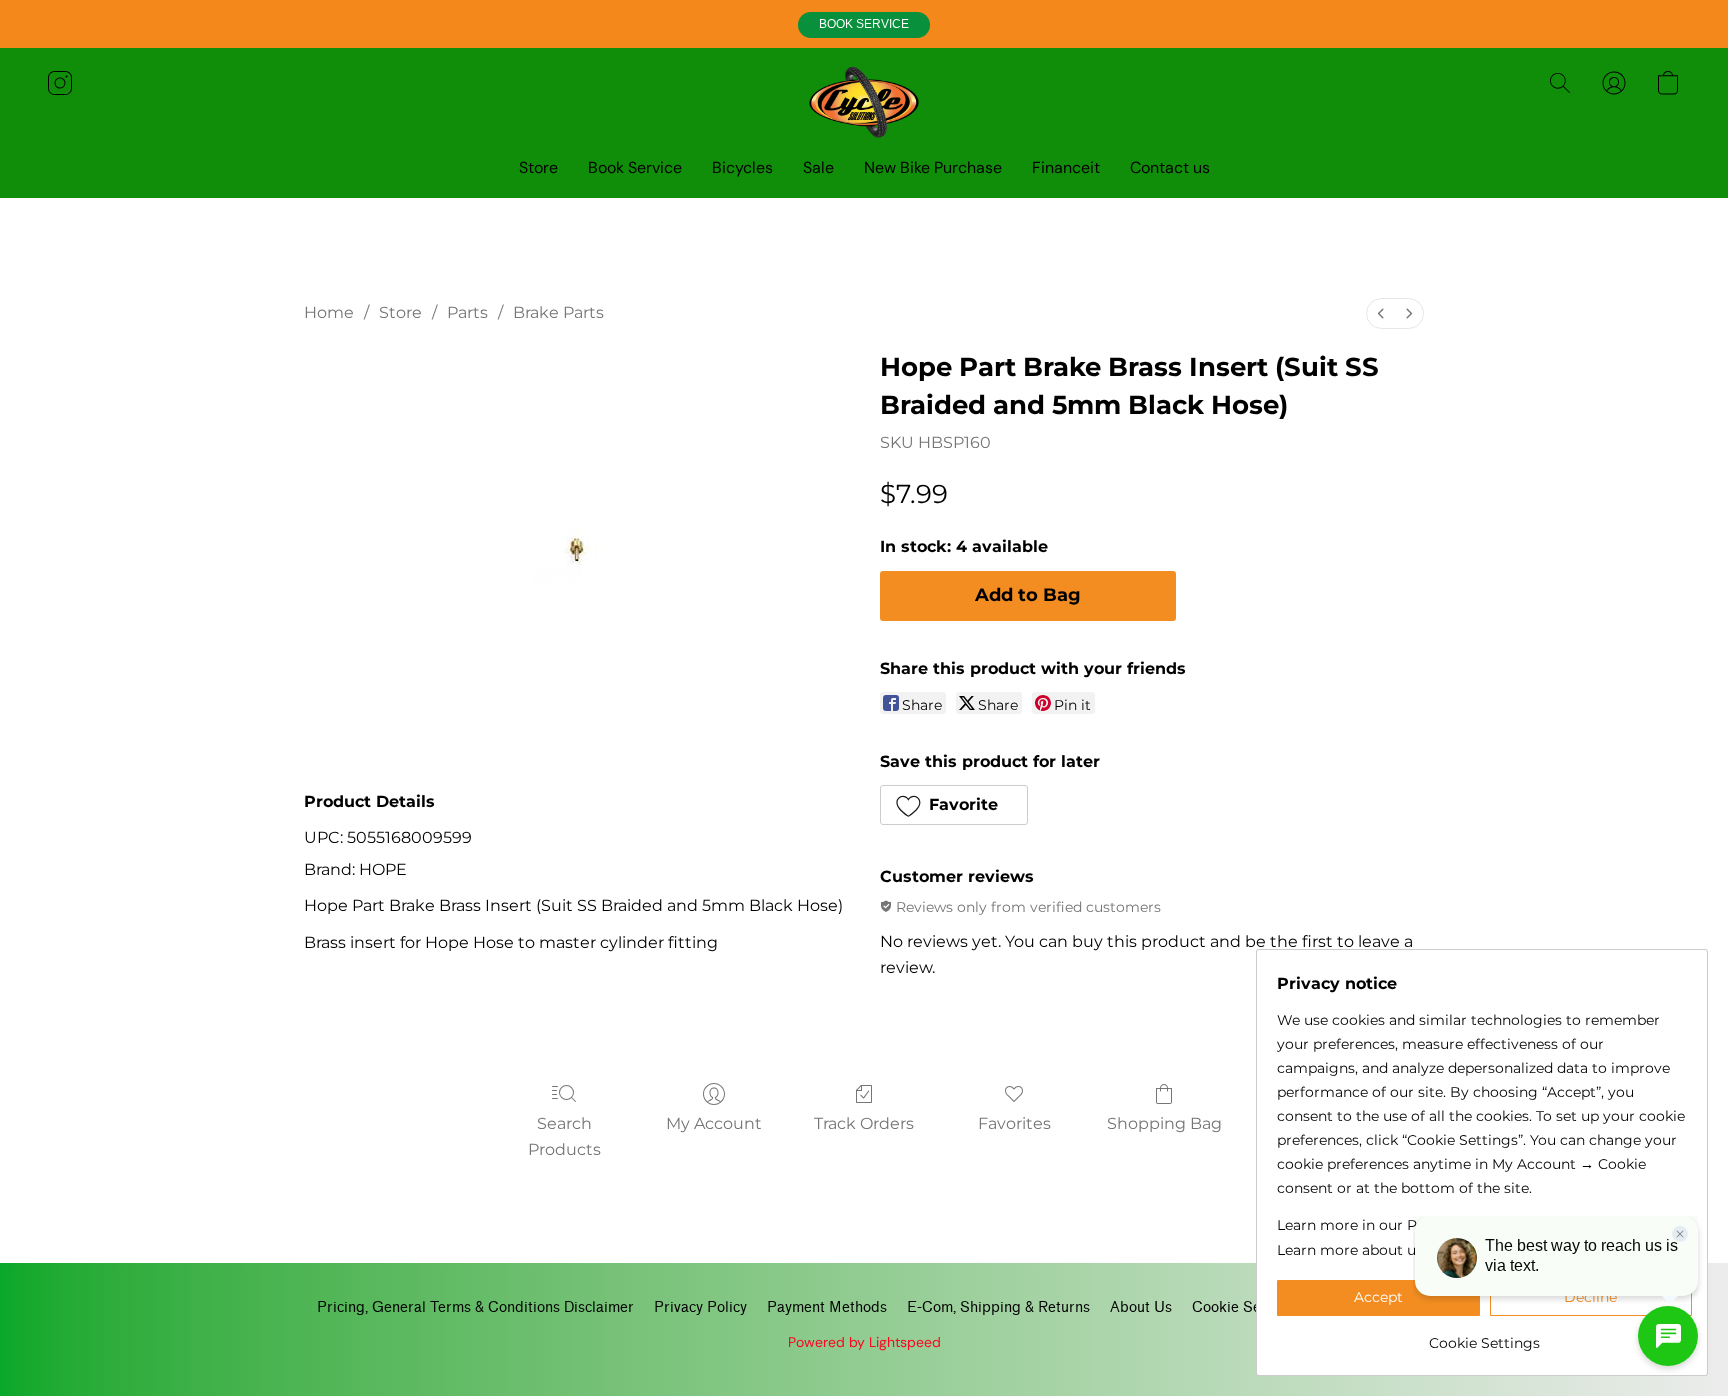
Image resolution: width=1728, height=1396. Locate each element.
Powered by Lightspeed (864, 1342)
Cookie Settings (1245, 1307)
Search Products (564, 1136)
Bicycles (742, 167)
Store (538, 167)
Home (329, 312)
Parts (467, 312)
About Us (1141, 1307)
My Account (714, 1123)
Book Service (635, 167)
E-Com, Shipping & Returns (998, 1307)
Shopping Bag (1164, 1123)
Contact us (1170, 167)
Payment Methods (827, 1307)
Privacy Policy (700, 1307)
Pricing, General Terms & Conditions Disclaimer (475, 1307)
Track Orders (864, 1123)
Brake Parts (558, 312)
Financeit (1066, 167)
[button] (864, 25)
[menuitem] (1381, 313)
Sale (818, 167)
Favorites (1014, 1123)
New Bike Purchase (933, 167)
